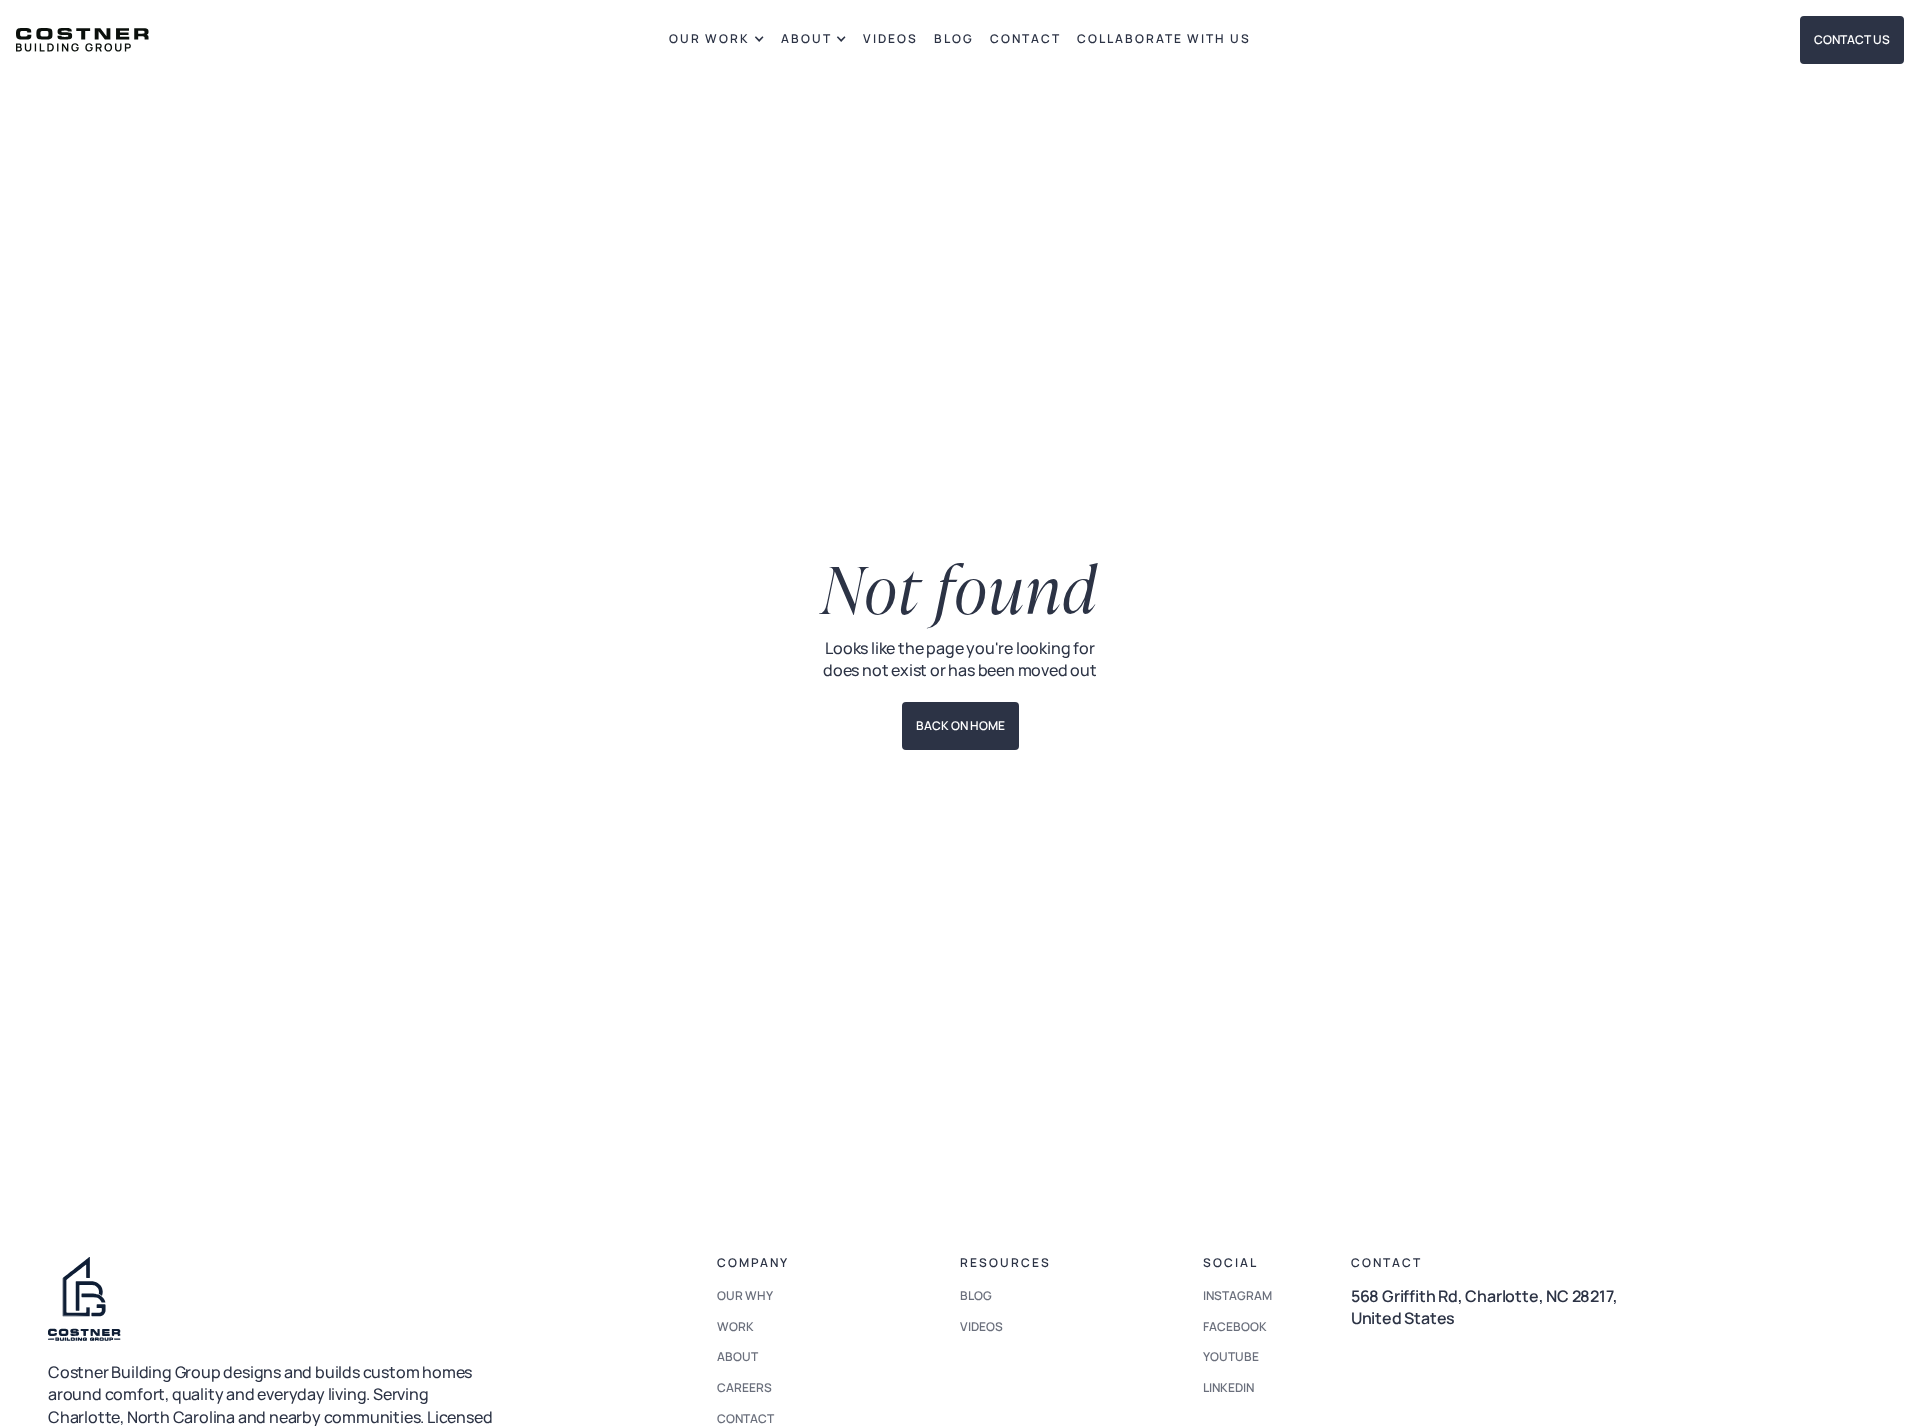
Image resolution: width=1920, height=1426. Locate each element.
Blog (976, 1295)
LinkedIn (1228, 1387)
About (737, 1356)
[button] (717, 39)
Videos (981, 1326)
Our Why (745, 1295)
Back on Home (960, 725)
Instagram (1237, 1295)
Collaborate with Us (1164, 38)
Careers (744, 1387)
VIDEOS (890, 38)
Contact (1025, 38)
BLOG (954, 38)
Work (735, 1326)
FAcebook (1235, 1326)
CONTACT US (1852, 39)
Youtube (1231, 1356)
